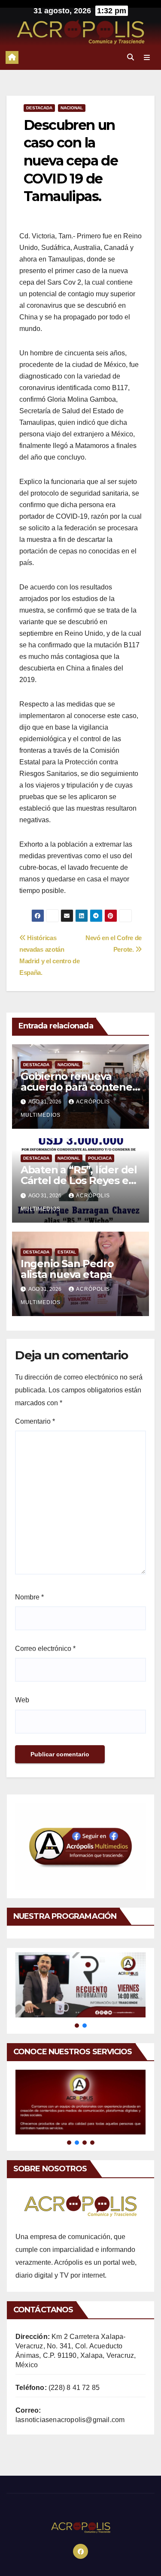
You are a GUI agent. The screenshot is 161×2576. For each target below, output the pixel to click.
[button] (131, 57)
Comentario (35, 1421)
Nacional (72, 108)
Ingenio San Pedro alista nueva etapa (67, 1269)
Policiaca (100, 1158)
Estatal (67, 1252)
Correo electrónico (45, 1649)
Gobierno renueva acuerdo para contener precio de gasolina (79, 1087)
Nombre (29, 1597)
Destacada (39, 108)
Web (22, 1700)
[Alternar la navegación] (147, 57)
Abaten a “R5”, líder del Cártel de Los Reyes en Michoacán (79, 1180)
